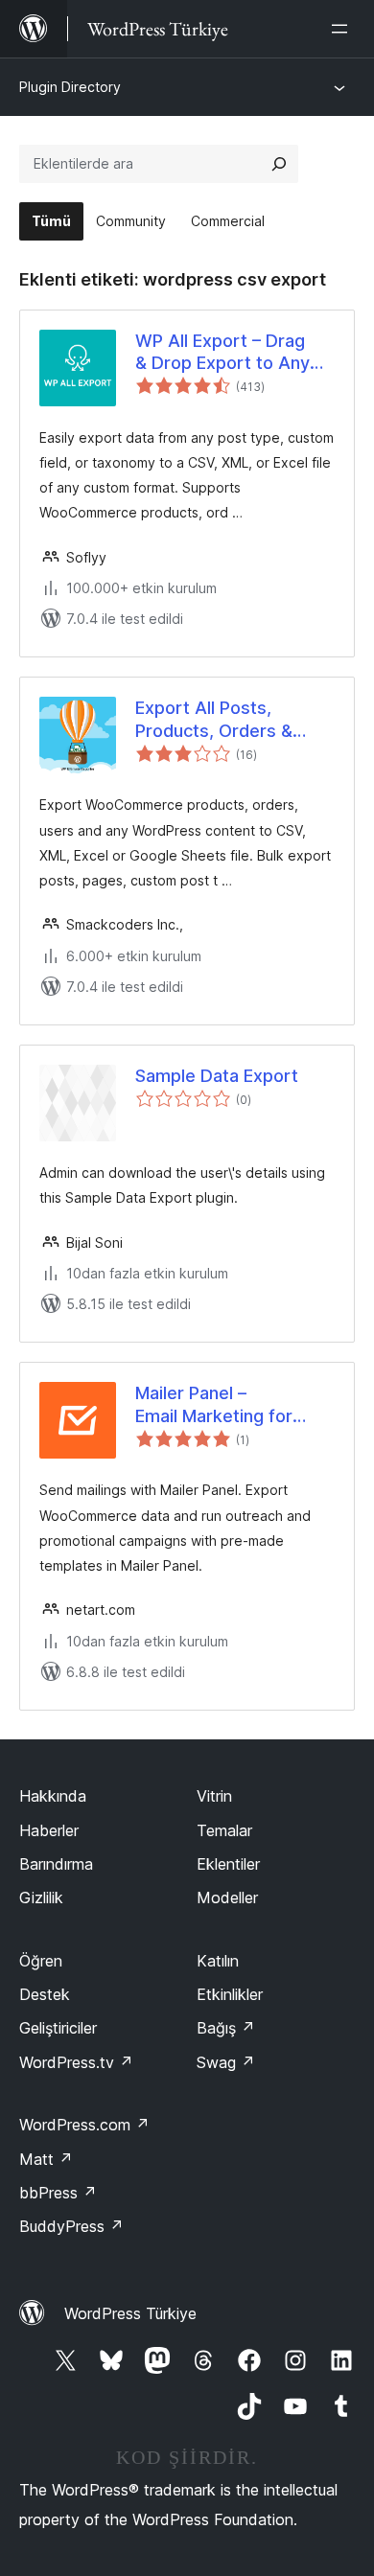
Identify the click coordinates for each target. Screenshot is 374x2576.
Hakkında (53, 1796)
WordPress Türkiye (130, 2313)
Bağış (226, 2028)
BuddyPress (71, 2226)
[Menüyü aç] (343, 29)
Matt (46, 2159)
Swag (226, 2062)
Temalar (224, 1830)
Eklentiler (228, 1864)
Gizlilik (41, 1897)
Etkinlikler (230, 1994)
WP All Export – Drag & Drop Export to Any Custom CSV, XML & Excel (222, 353)
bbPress (58, 2193)
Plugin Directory (70, 87)
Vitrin (214, 1796)
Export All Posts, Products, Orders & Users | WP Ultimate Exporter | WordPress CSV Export (224, 720)
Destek (45, 1994)
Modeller (227, 1897)
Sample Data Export (217, 1076)
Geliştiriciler (58, 2028)
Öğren (41, 1961)
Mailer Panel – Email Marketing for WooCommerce (214, 1405)
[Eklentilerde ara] (279, 164)
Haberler (49, 1830)
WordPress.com (84, 2125)
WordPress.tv (76, 2062)
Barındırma (56, 1864)
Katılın (218, 1961)
